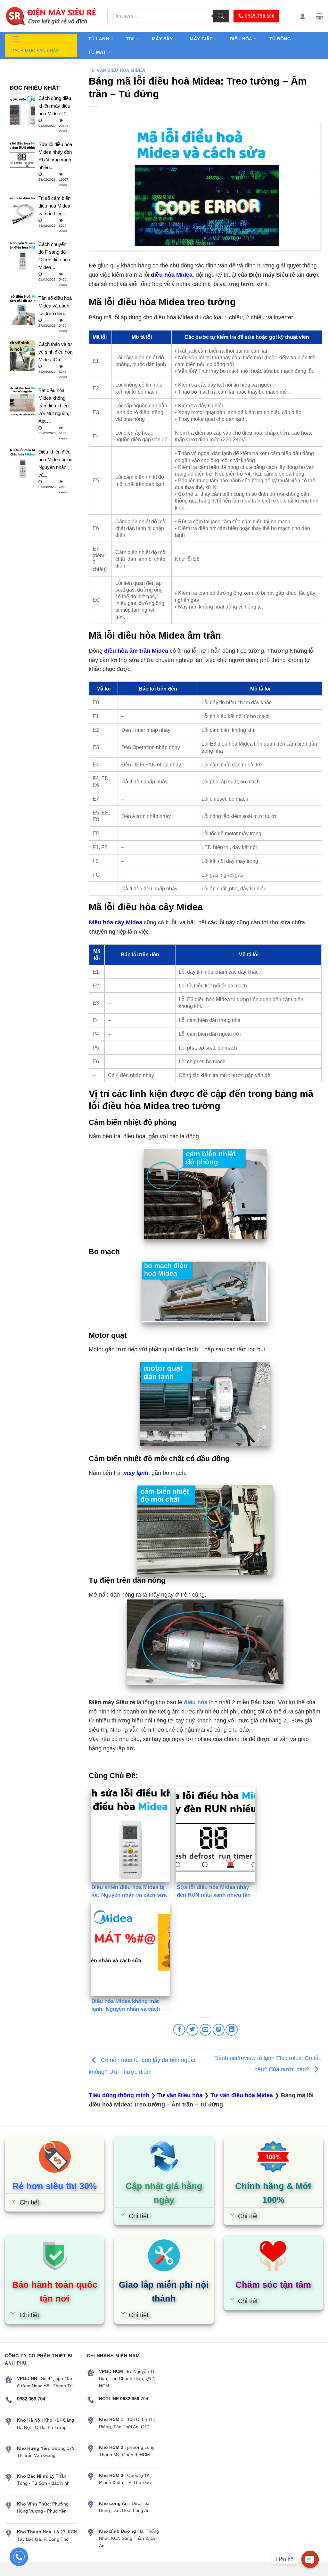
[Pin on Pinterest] (219, 2030)
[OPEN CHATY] (310, 2559)
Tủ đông (280, 39)
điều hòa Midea (172, 275)
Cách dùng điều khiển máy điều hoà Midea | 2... (55, 106)
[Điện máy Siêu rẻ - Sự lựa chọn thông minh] (51, 16)
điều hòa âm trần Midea (136, 651)
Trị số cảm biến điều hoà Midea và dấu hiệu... (54, 206)
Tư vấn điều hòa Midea (117, 70)
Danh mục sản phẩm (35, 51)
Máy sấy (162, 39)
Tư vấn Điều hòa (180, 2095)
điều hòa (196, 1702)
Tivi (130, 39)
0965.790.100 (260, 16)
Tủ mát (97, 52)
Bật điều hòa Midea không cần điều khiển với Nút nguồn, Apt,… (54, 406)
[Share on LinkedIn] (231, 2030)
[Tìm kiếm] (221, 16)
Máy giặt (201, 39)
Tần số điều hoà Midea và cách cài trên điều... (55, 306)
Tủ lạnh (99, 39)
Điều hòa (241, 39)
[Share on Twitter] (192, 2030)
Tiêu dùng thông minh (119, 2095)
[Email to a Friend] (205, 2030)
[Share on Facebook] (179, 2030)
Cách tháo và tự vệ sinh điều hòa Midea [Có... (55, 352)
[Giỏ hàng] (320, 16)
